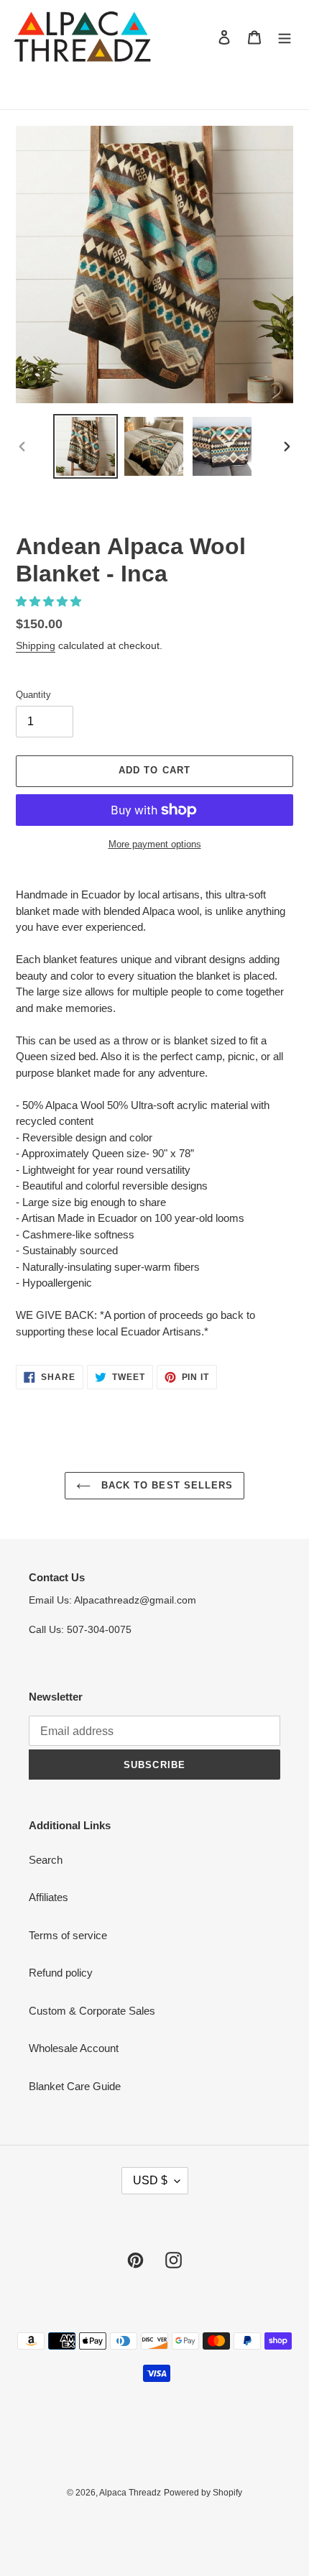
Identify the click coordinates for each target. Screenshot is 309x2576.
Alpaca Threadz (130, 2493)
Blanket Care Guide (75, 2086)
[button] (50, 601)
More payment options (155, 844)
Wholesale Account (74, 2048)
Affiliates (49, 1897)
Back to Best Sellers (165, 1485)
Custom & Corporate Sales (92, 2011)
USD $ (150, 2180)
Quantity (33, 695)
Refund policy (61, 1973)
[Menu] (285, 37)
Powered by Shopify (203, 2493)
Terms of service (68, 1935)
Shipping (36, 645)
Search (46, 1860)
